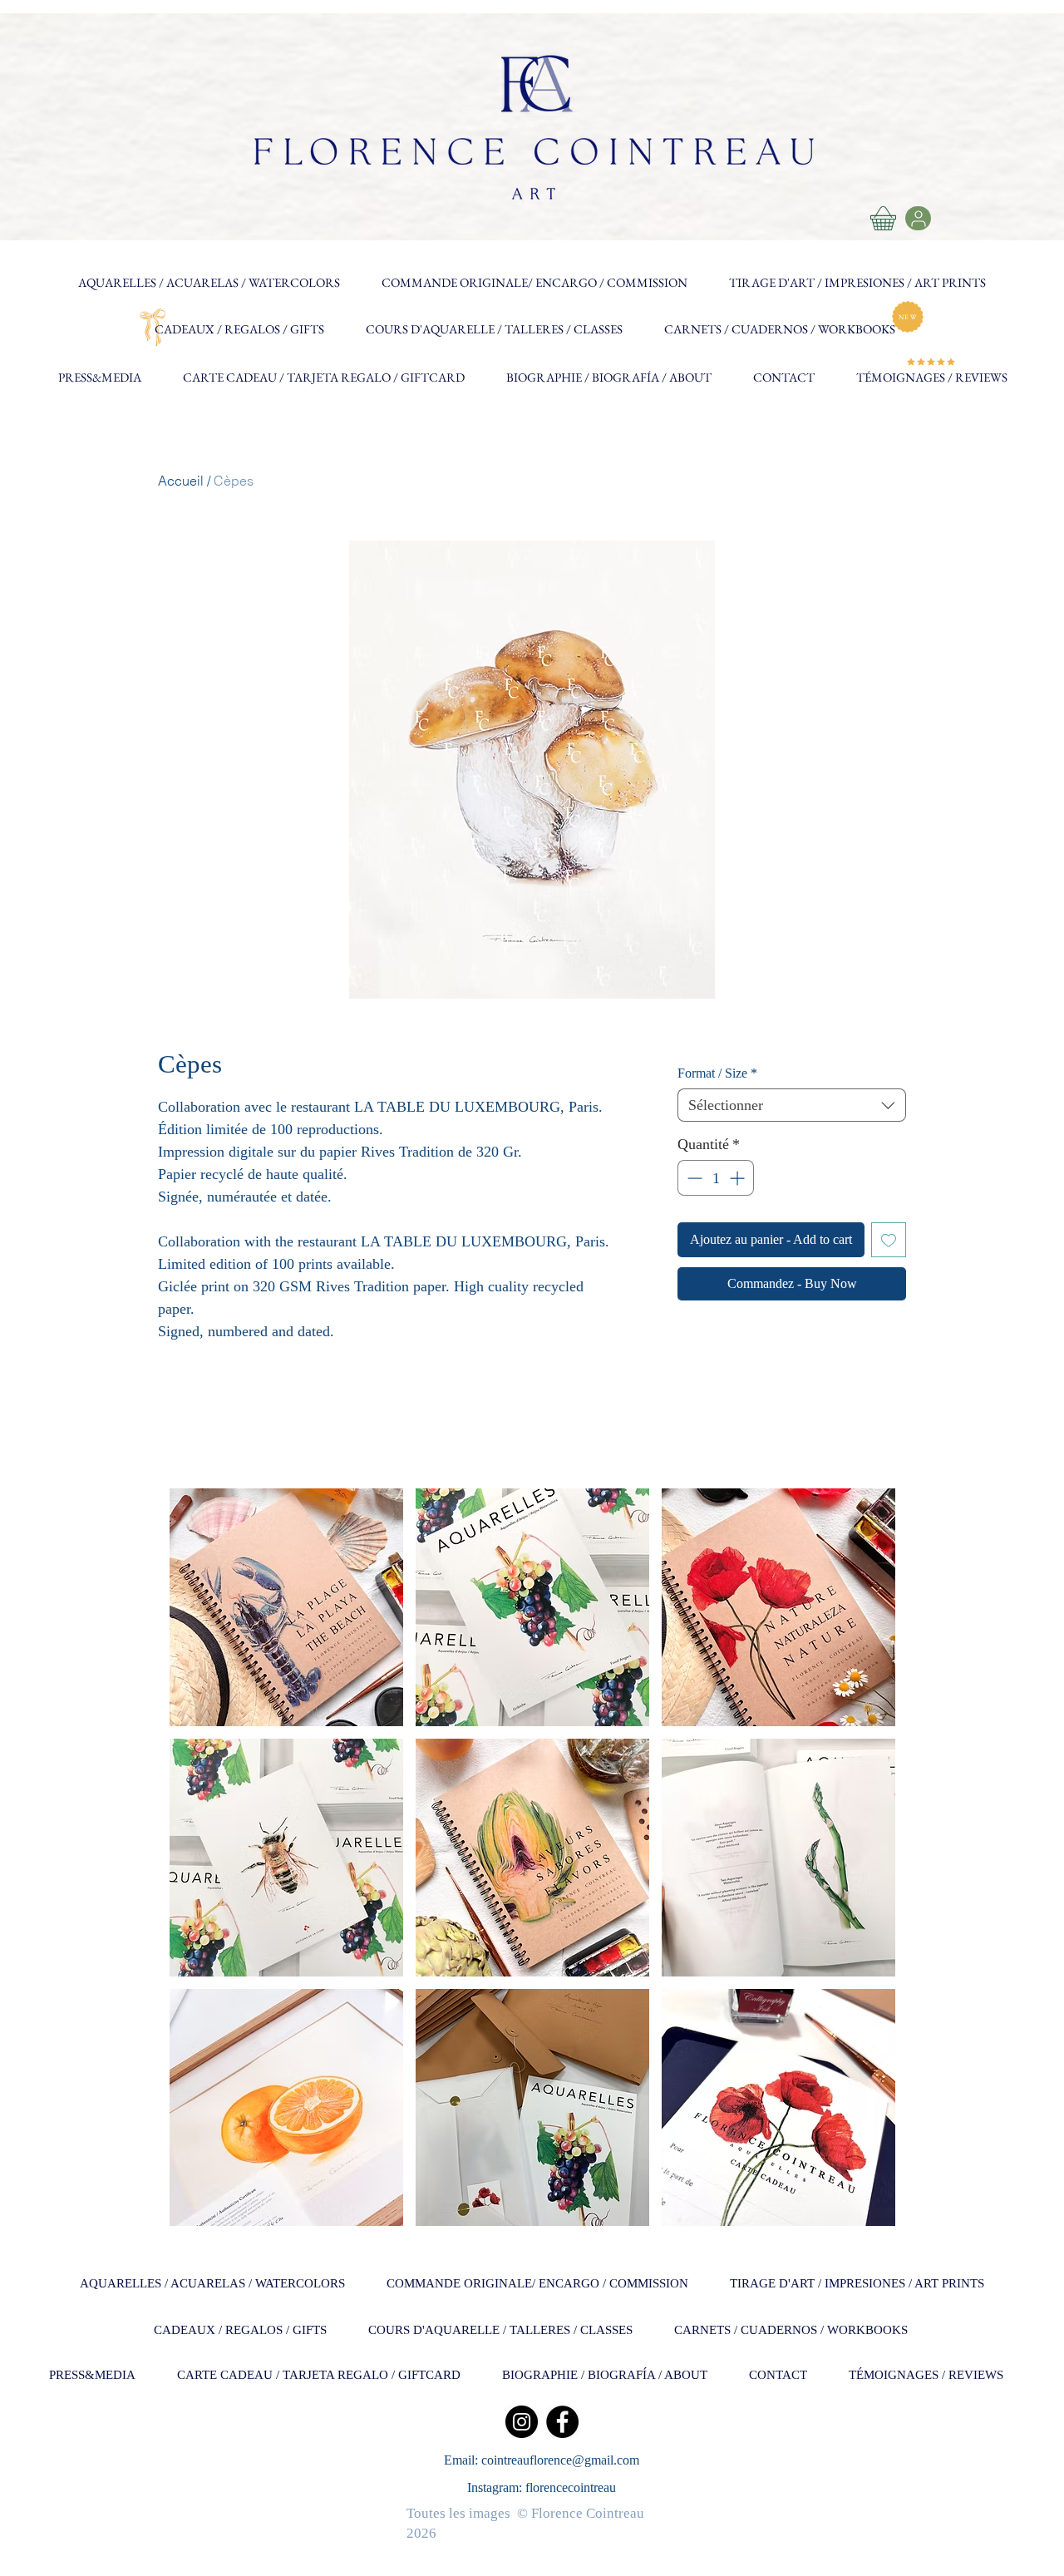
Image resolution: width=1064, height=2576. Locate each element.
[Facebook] (562, 2422)
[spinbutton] (716, 1178)
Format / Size (717, 1073)
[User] (918, 218)
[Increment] (739, 1178)
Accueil (181, 481)
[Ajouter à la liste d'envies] (889, 1240)
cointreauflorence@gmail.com (560, 2460)
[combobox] (792, 1105)
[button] (286, 1607)
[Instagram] (522, 2422)
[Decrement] (693, 1178)
